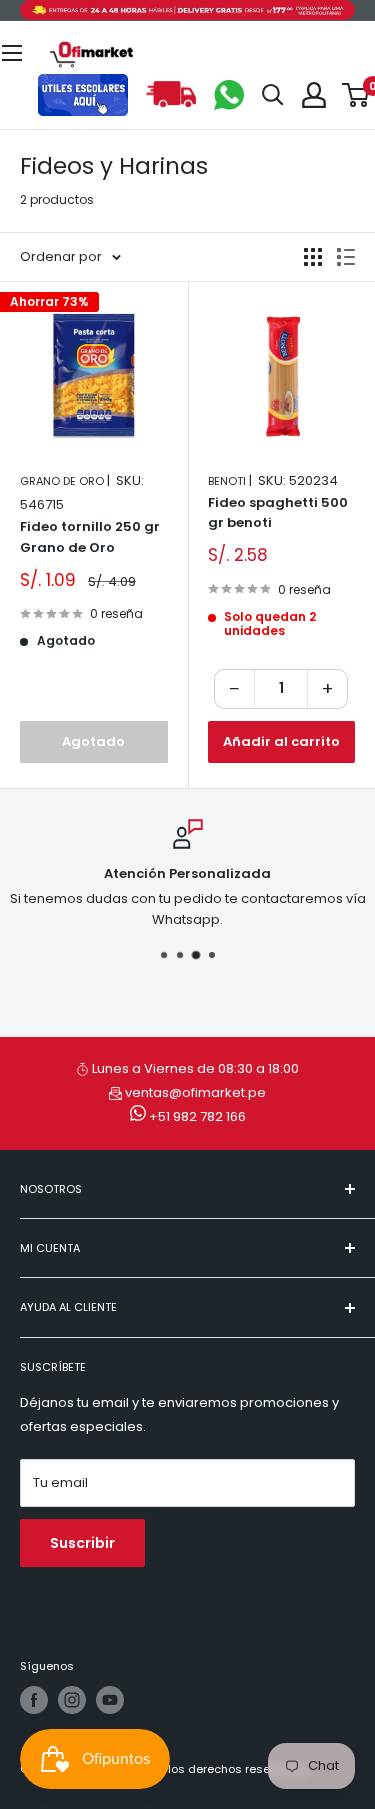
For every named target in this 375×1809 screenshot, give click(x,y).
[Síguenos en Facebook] (34, 1700)
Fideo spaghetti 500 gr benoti (278, 512)
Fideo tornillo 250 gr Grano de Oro (90, 536)
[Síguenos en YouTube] (110, 1700)
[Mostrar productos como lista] (346, 257)
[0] (356, 95)
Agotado (93, 741)
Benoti (227, 481)
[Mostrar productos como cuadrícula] (313, 257)
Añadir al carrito (281, 741)
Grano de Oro (62, 481)
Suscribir (82, 1543)
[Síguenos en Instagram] (72, 1700)
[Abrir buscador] (273, 95)
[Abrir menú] (12, 53)
